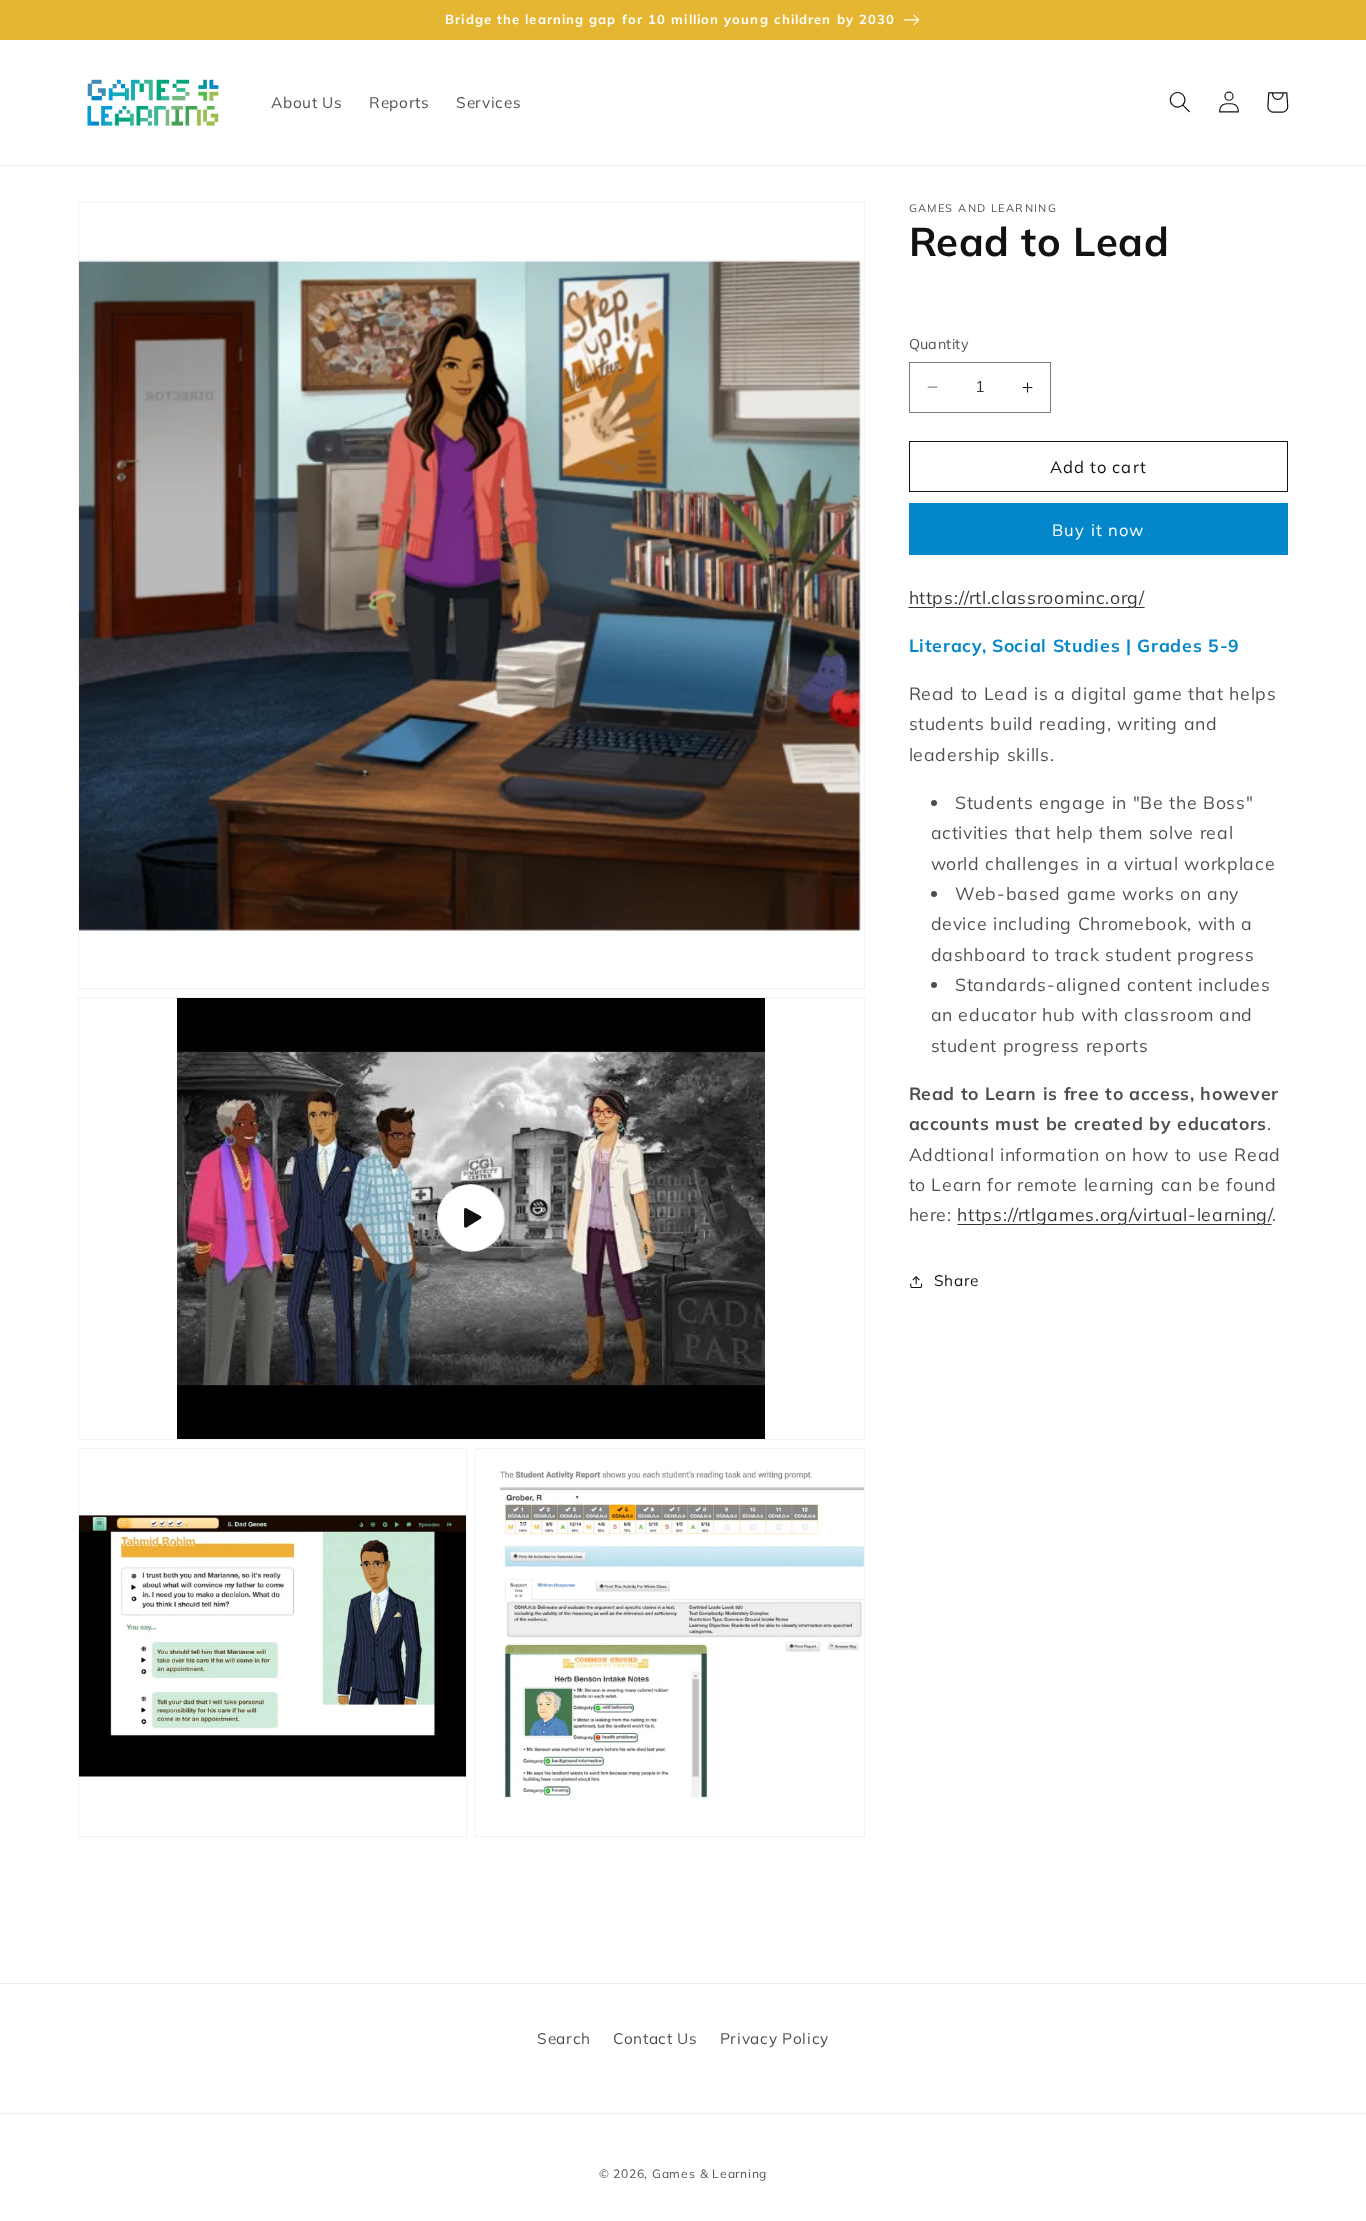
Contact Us (655, 2038)
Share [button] (956, 1280)
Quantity (939, 344)
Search (564, 2038)
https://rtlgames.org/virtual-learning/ (1114, 1214)
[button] (1180, 102)
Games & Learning (709, 2173)
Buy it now (1098, 529)
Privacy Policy (774, 2038)
